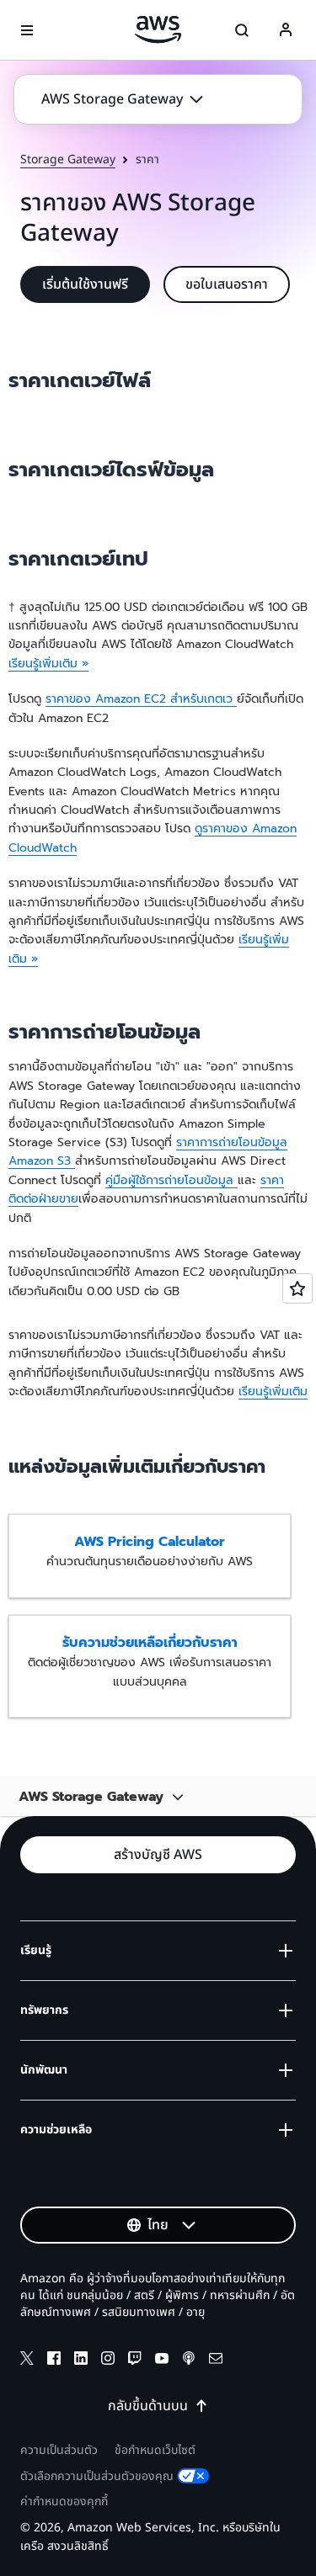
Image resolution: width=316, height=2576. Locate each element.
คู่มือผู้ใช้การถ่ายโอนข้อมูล (171, 1180)
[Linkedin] (81, 2361)
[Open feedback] (297, 1288)
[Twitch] (135, 2361)
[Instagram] (108, 2361)
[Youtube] (162, 2361)
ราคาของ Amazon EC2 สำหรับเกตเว (141, 699)
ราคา (272, 1180)
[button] (122, 99)
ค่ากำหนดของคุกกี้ (64, 2502)
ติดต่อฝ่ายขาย (43, 1199)
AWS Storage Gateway (91, 1795)
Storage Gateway (68, 160)
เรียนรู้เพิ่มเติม (273, 1392)
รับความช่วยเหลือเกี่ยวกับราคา (150, 1643)
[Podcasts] (189, 2361)
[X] (27, 2361)
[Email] (216, 2361)
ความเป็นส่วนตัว (59, 2450)
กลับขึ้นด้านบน (148, 2406)
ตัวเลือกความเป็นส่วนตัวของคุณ (97, 2476)
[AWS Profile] (286, 30)
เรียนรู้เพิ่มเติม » (48, 664)
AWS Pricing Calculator (150, 1542)
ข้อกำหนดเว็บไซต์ (155, 2450)
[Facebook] (54, 2361)
